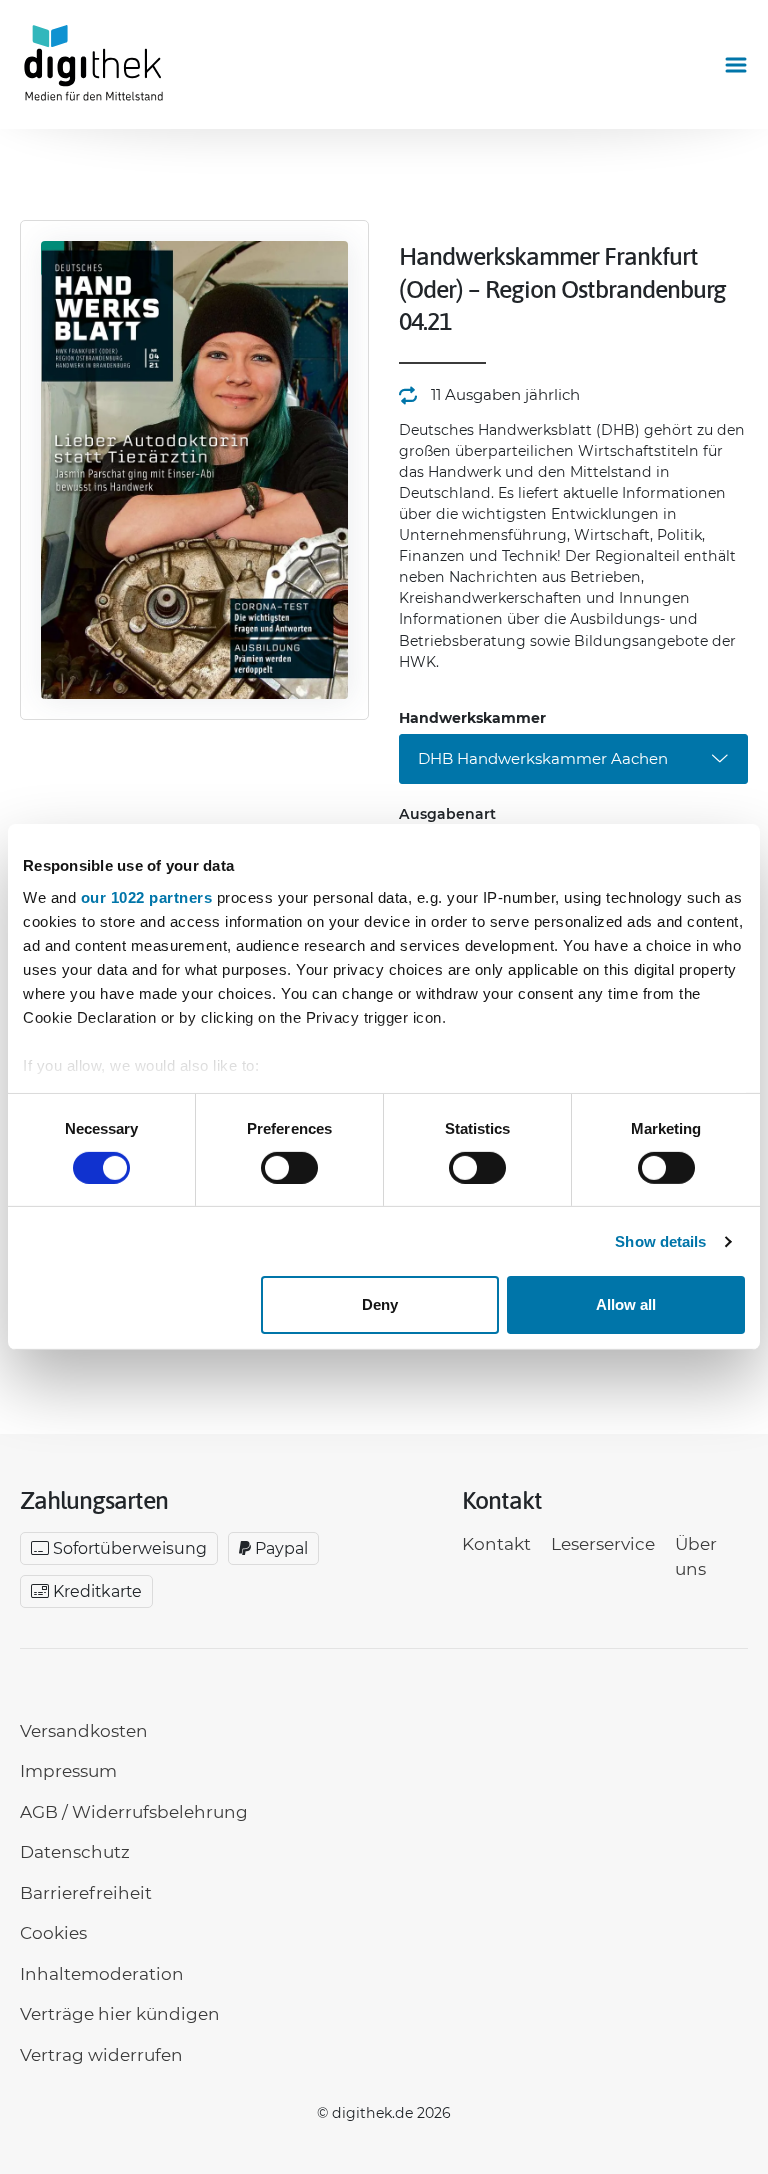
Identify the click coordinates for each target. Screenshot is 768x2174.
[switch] (289, 1168)
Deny (380, 1304)
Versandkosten (84, 1731)
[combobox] (573, 759)
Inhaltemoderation (102, 1974)
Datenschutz (75, 1852)
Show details (660, 1241)
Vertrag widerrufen (101, 2055)
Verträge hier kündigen (120, 2014)
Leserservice (603, 1544)
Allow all (626, 1304)
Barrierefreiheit (86, 1893)
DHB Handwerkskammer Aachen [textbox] (543, 758)
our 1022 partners (147, 896)
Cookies (53, 1933)
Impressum (68, 1771)
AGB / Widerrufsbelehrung (134, 1812)
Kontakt (496, 1544)
